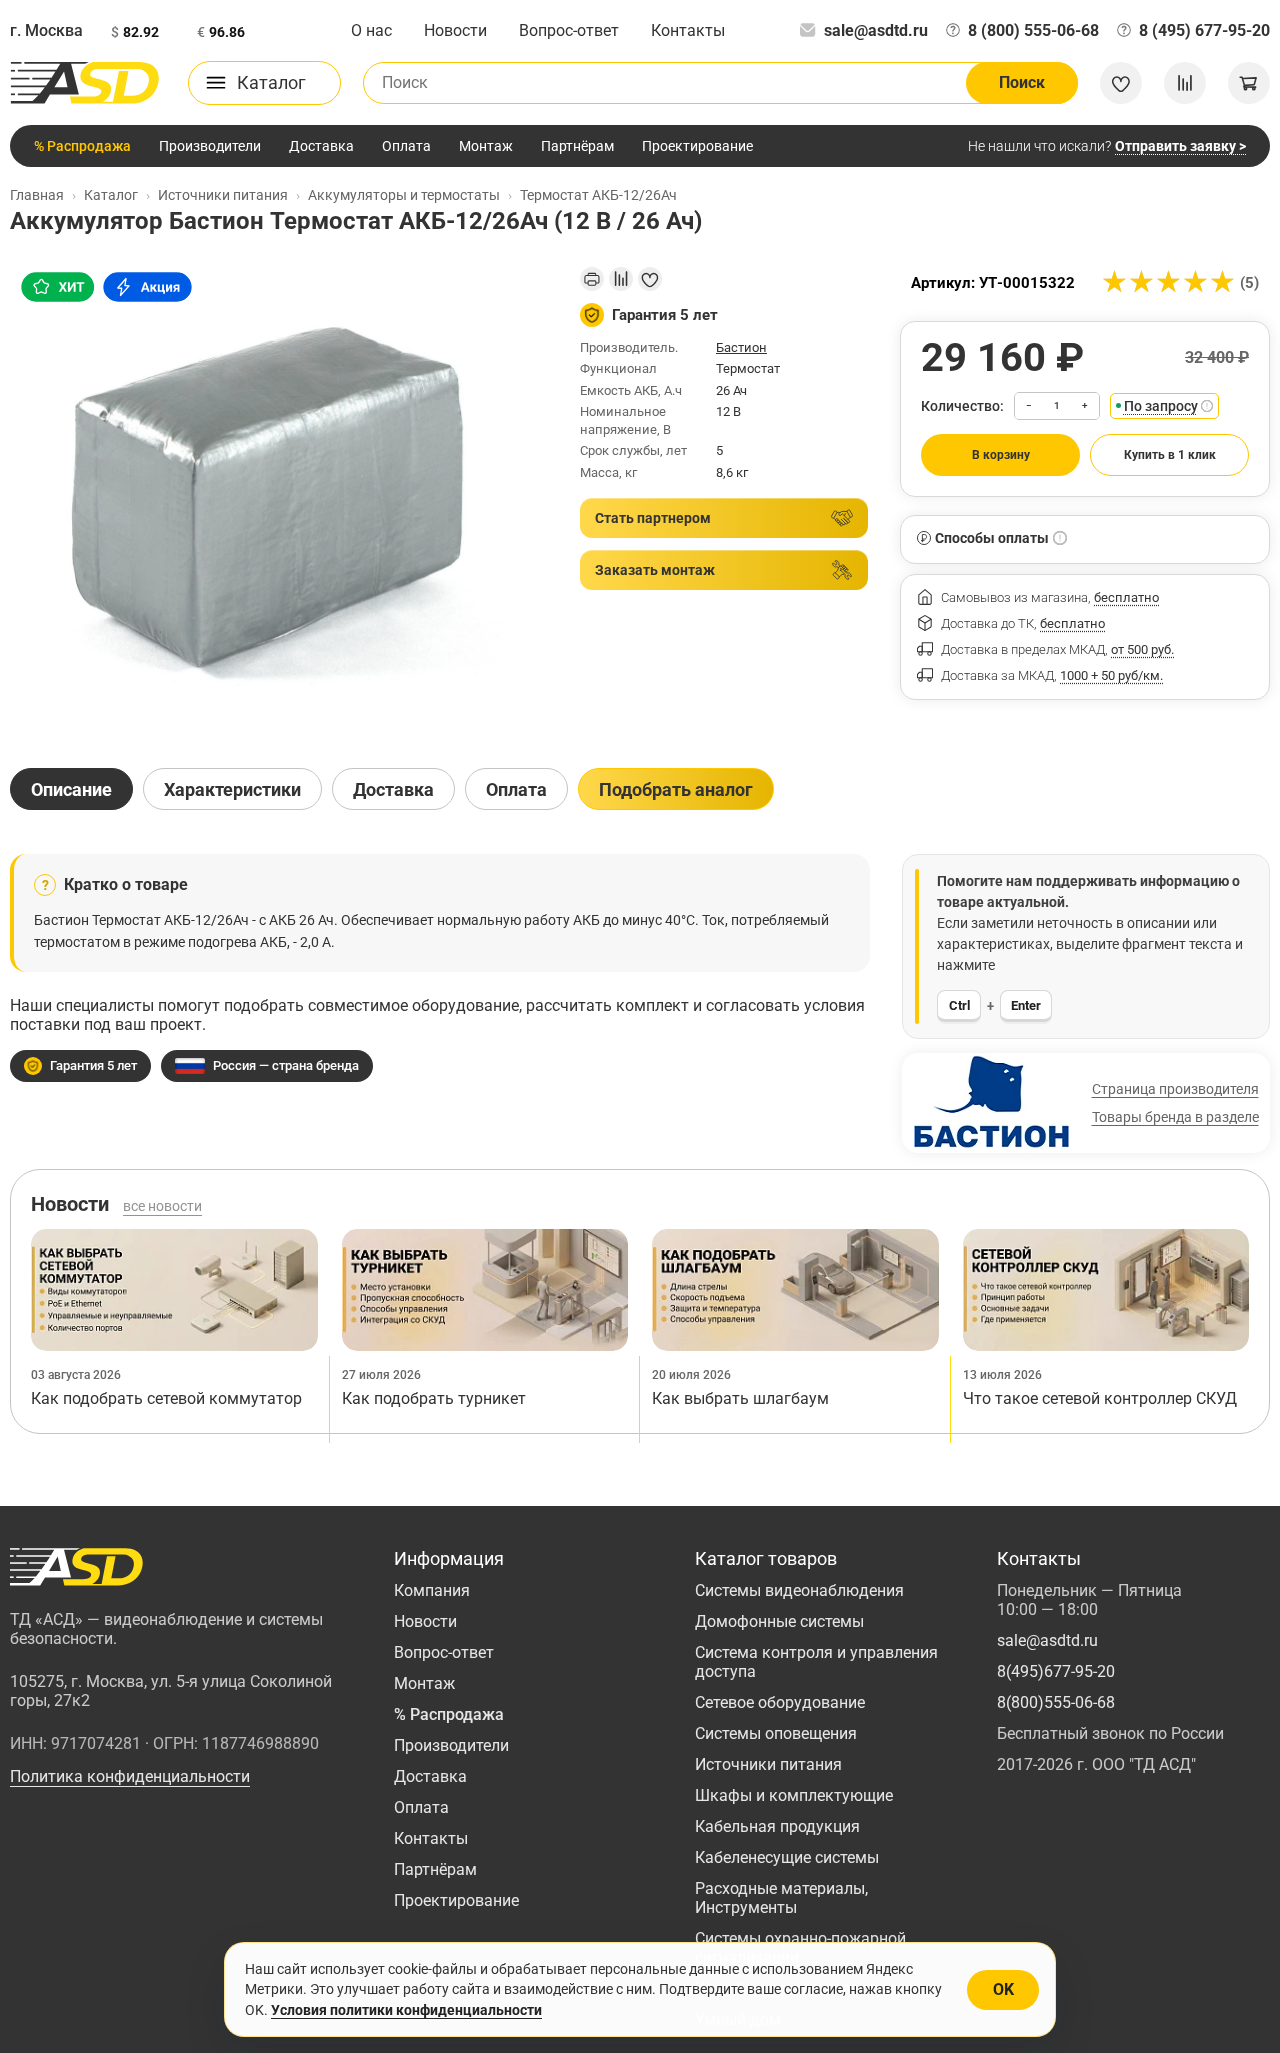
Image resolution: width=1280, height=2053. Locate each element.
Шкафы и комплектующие (794, 1795)
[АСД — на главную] (85, 83)
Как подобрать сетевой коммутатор (166, 1398)
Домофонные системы (779, 1621)
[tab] (71, 789)
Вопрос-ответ (569, 30)
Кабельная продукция (777, 1826)
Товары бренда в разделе (1175, 1117)
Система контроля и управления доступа (816, 1662)
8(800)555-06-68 (1056, 1702)
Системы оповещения (776, 1733)
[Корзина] (1249, 83)
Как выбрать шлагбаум (740, 1398)
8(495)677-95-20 (1056, 1671)
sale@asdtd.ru (876, 30)
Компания (432, 1590)
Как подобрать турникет (434, 1398)
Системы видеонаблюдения (799, 1590)
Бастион (741, 347)
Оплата (406, 146)
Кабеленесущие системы (787, 1857)
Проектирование (697, 146)
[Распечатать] (592, 279)
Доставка (321, 146)
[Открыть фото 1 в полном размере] (279, 500)
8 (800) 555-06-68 (1033, 30)
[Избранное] (1121, 83)
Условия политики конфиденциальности (406, 2010)
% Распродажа (82, 146)
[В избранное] (650, 279)
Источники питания (768, 1764)
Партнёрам (577, 146)
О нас (371, 30)
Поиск (1022, 82)
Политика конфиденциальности (130, 1776)
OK (1003, 1989)
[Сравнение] (1185, 83)
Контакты (688, 30)
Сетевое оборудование (780, 1702)
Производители (210, 146)
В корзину (1001, 455)
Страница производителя (1175, 1089)
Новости (455, 30)
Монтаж (486, 146)
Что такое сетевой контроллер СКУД (1100, 1398)
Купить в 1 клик (1170, 455)
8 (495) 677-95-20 (1204, 30)
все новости (162, 1206)
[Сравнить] (621, 279)
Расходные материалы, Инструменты (781, 1898)
